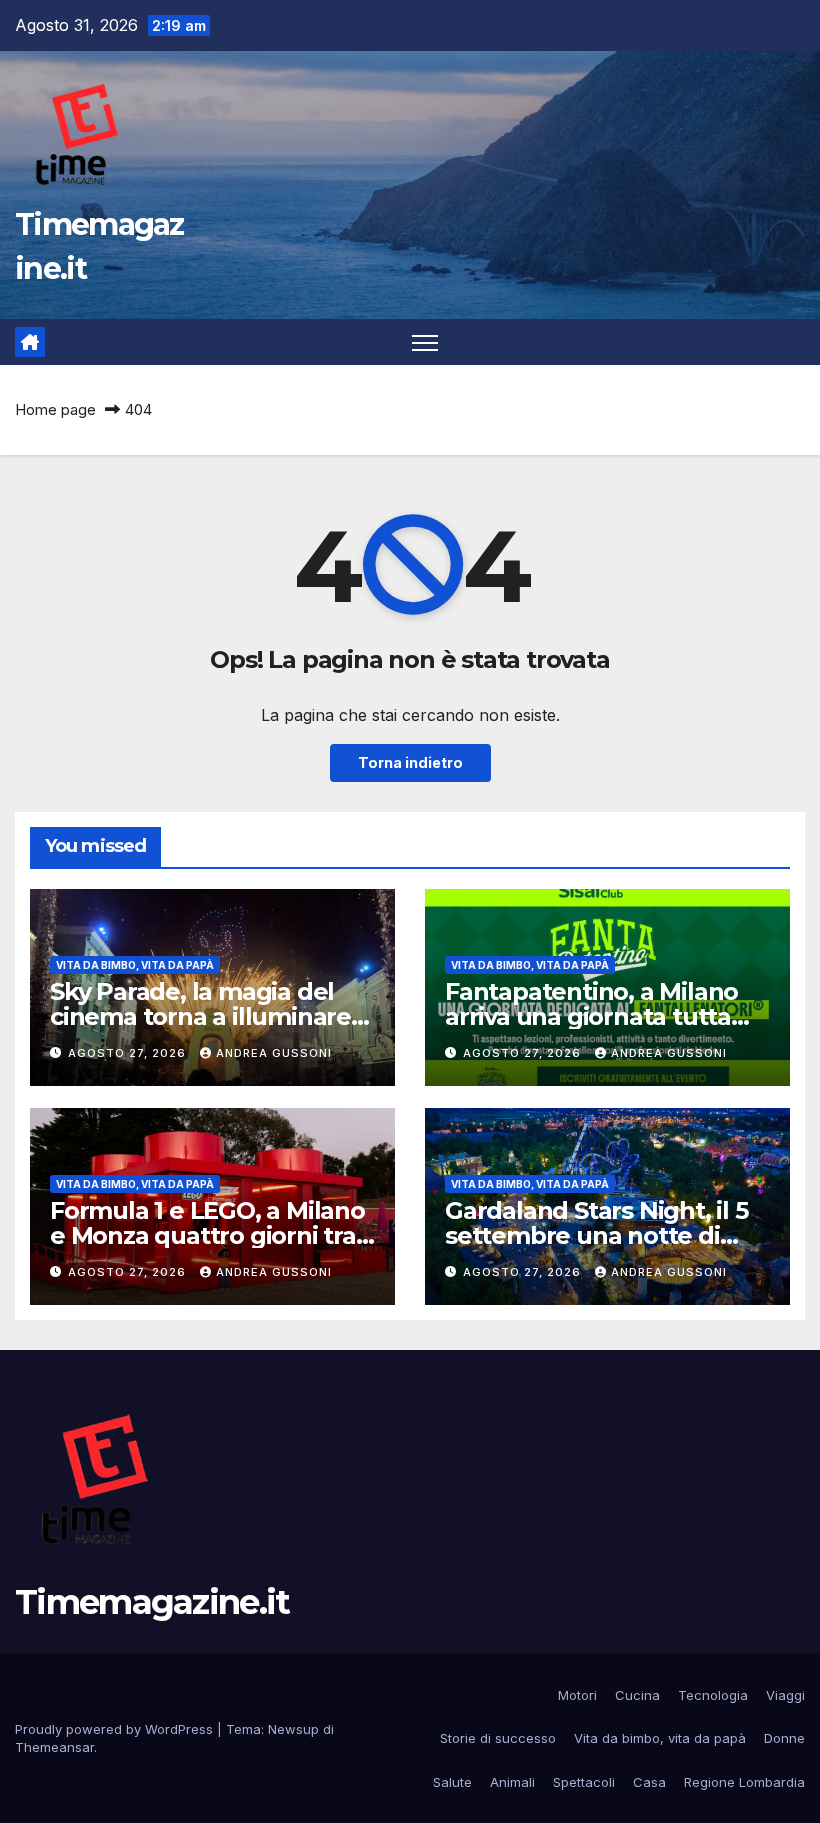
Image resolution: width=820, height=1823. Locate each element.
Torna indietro (410, 762)
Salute (452, 1782)
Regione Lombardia (744, 1782)
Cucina (637, 1695)
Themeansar (54, 1747)
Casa (649, 1782)
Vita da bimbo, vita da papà (135, 965)
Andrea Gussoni (274, 1053)
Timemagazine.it (152, 1602)
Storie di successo (498, 1738)
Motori (577, 1695)
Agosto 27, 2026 (129, 1053)
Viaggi (785, 1695)
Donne (784, 1738)
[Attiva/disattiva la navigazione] (425, 342)
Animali (512, 1782)
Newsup (293, 1729)
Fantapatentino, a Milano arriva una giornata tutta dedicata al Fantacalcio (591, 1016)
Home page (55, 409)
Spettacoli (584, 1782)
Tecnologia (713, 1695)
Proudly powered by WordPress (116, 1729)
